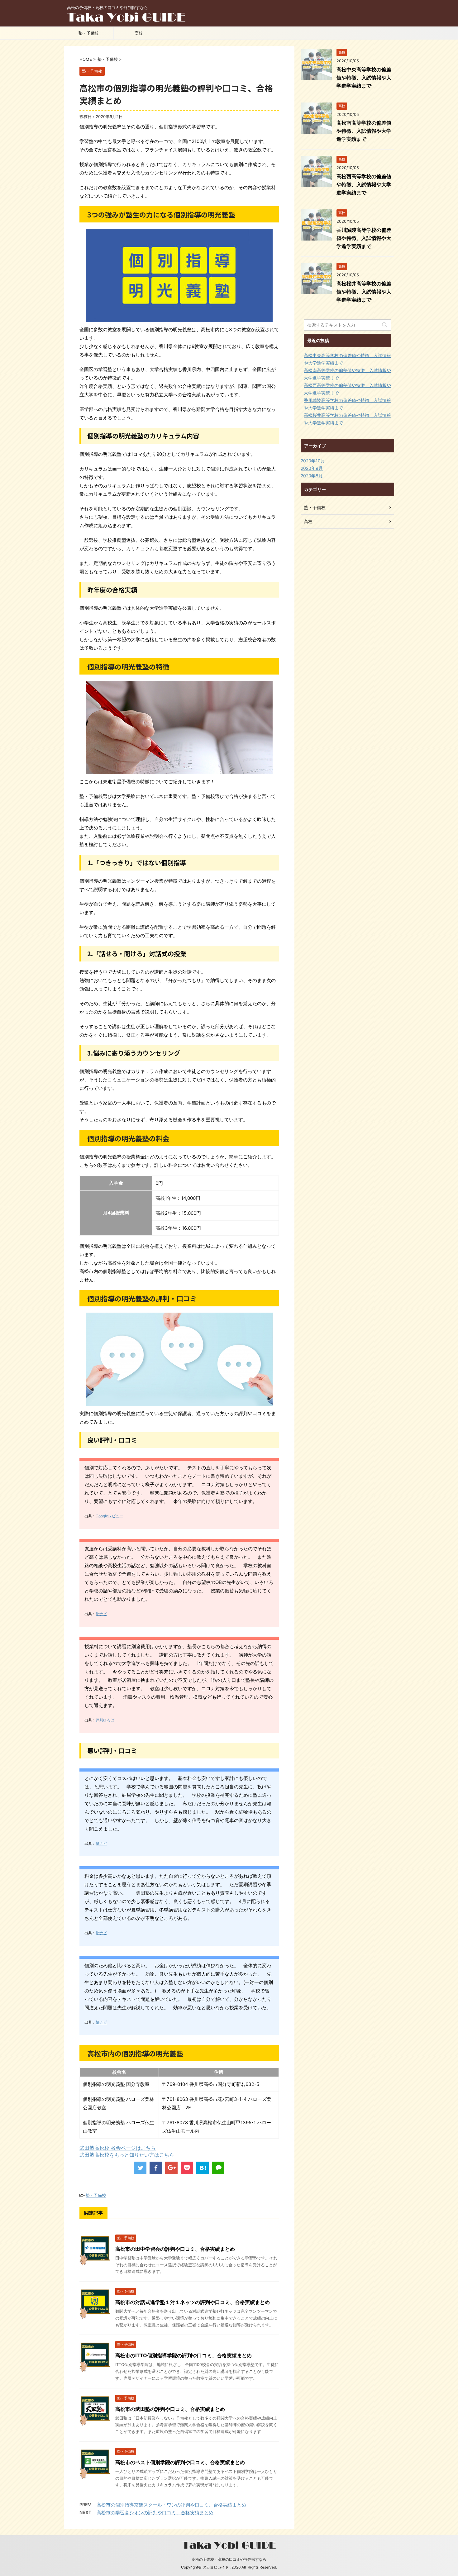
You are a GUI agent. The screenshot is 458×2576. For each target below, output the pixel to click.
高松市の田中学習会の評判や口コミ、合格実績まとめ (175, 2249)
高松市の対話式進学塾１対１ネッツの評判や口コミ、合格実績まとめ (193, 2302)
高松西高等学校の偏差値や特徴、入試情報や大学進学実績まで (364, 184)
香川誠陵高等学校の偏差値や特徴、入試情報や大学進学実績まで (364, 238)
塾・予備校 (89, 33)
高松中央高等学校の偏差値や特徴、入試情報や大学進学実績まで (364, 78)
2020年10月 (313, 461)
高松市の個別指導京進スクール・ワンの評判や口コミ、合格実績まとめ (171, 2505)
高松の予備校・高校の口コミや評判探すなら (229, 2559)
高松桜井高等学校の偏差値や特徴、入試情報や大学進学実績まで (364, 292)
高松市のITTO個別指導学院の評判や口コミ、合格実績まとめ (184, 2355)
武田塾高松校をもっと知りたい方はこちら (127, 2155)
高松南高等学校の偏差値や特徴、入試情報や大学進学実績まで (364, 131)
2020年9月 (312, 468)
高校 (139, 33)
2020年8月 (312, 476)
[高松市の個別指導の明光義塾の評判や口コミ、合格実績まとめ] (203, 2168)
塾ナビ (101, 1614)
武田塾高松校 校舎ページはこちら (118, 2148)
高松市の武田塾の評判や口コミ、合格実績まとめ (170, 2409)
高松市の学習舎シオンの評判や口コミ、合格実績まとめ (155, 2513)
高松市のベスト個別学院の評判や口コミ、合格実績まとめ (180, 2462)
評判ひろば (105, 1720)
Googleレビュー (109, 1516)
